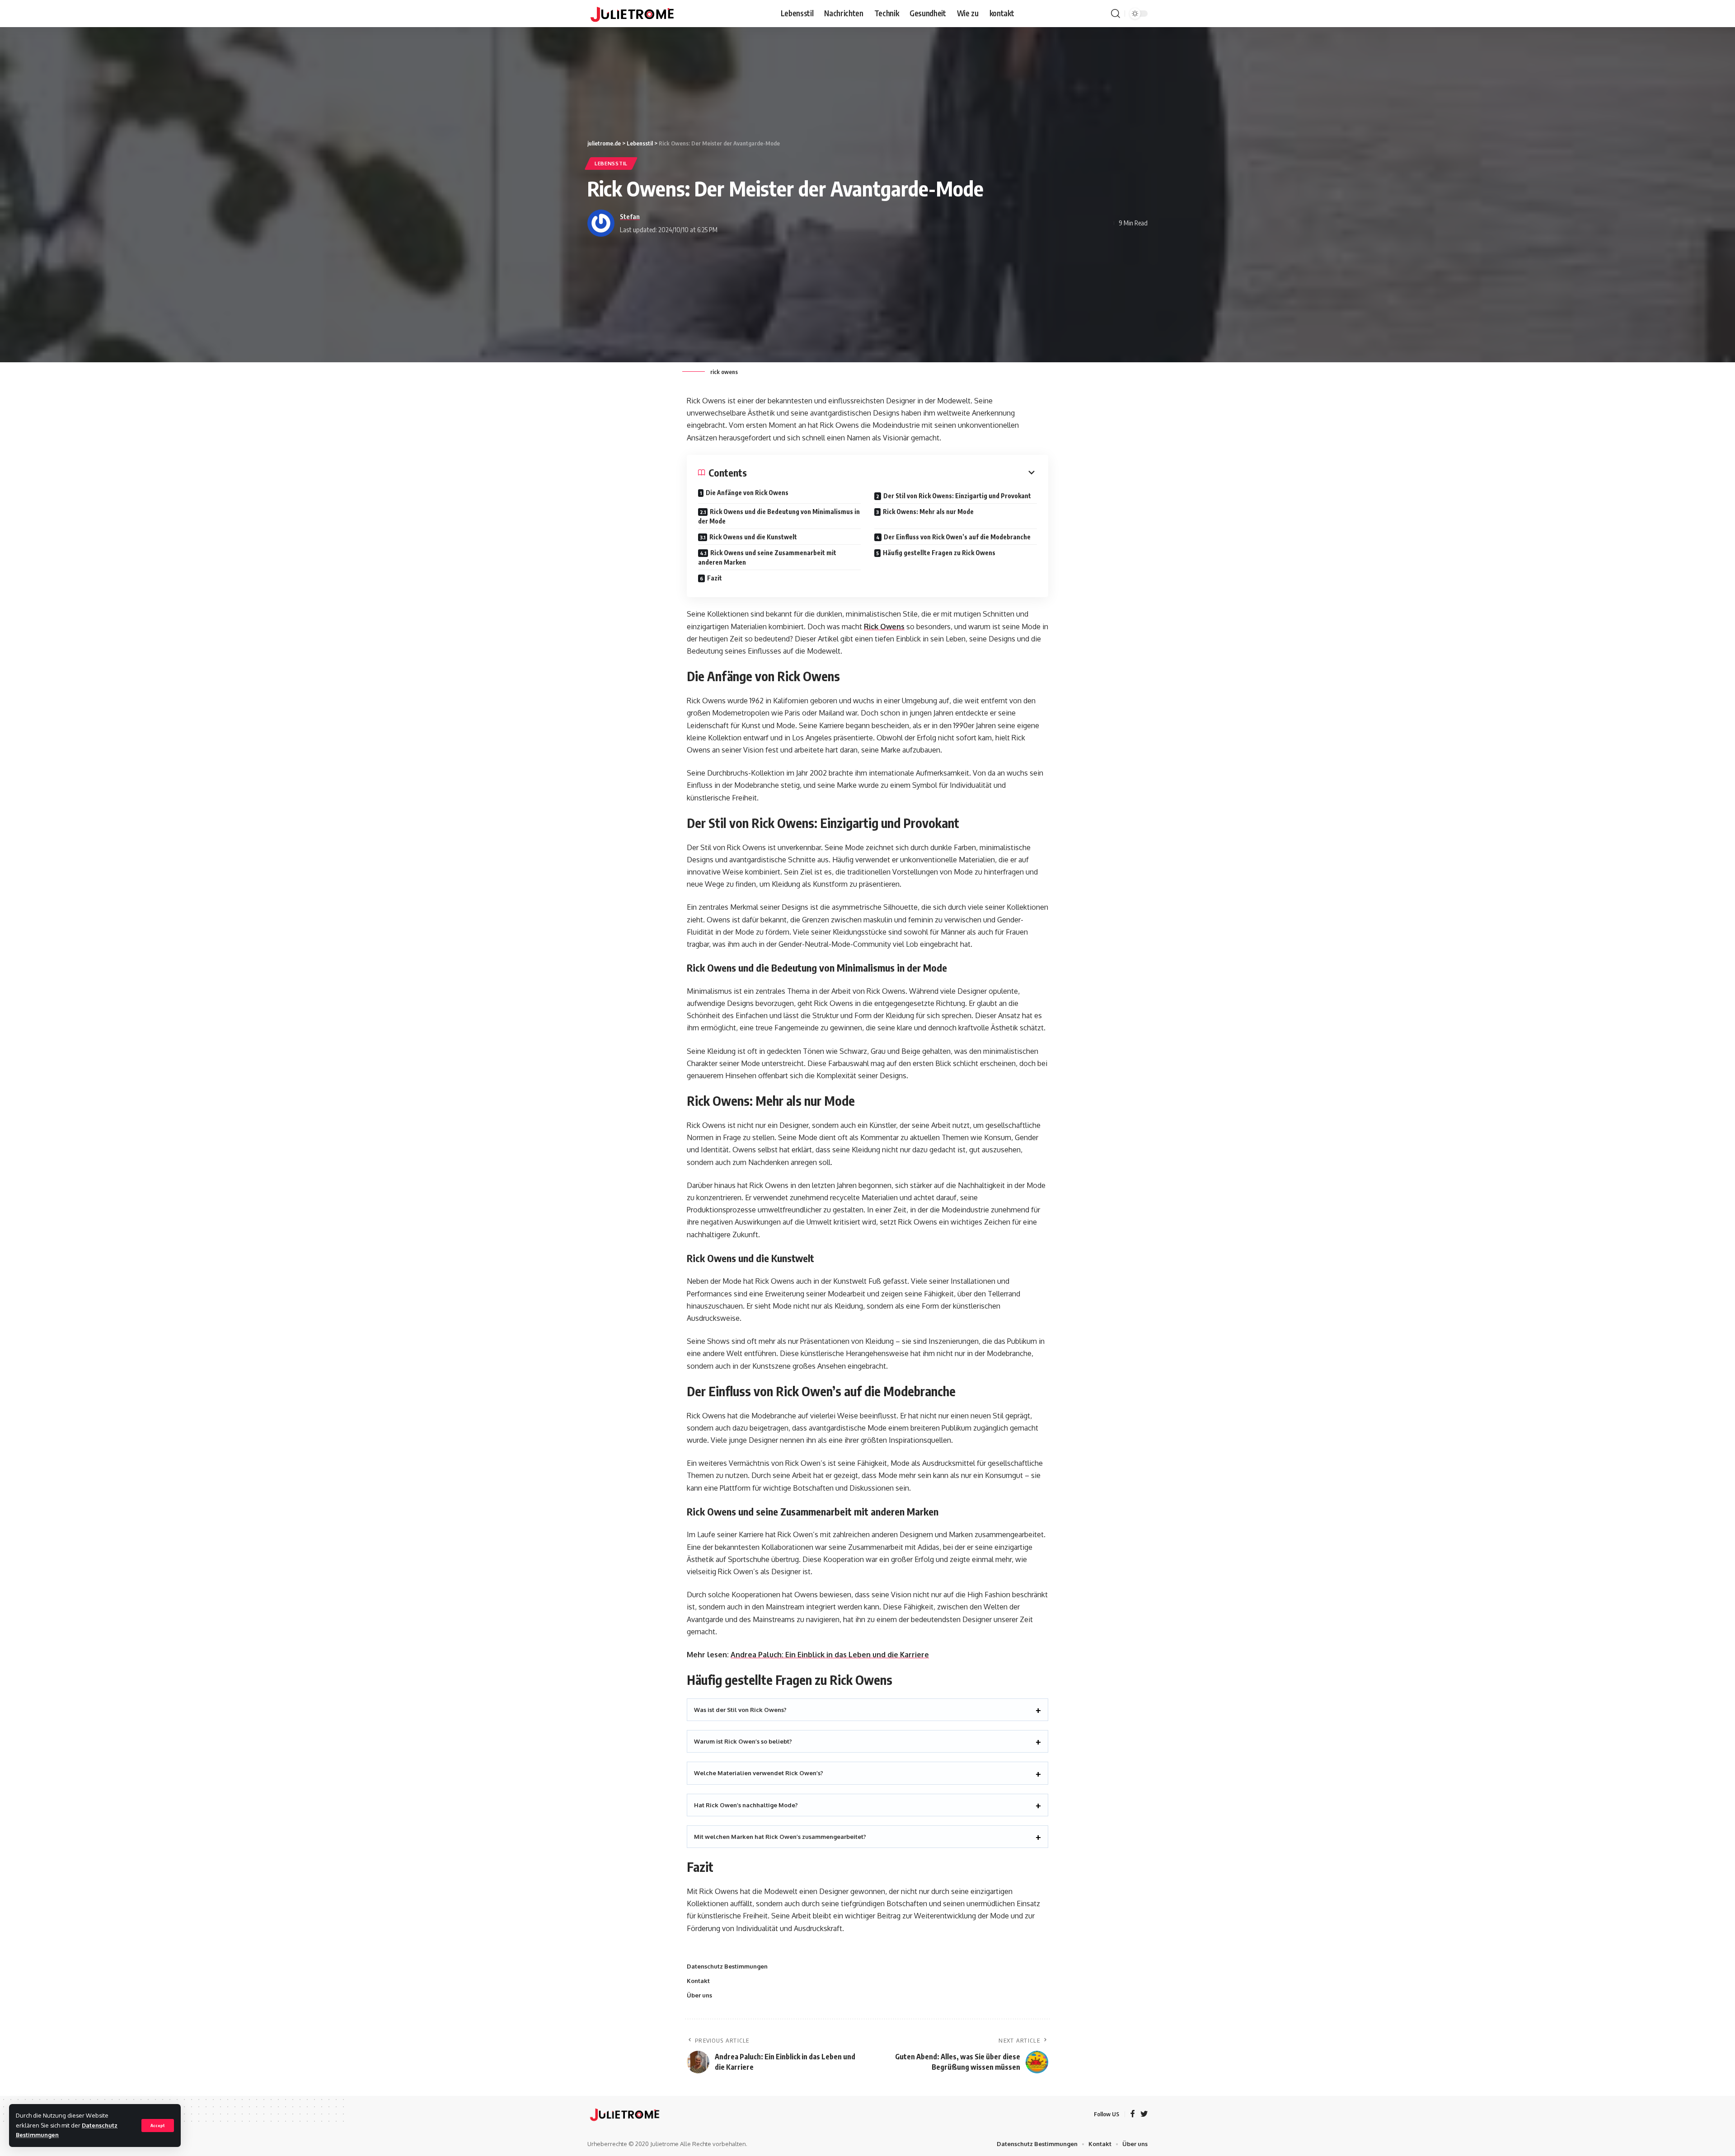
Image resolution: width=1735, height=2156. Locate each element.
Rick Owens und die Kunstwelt (753, 537)
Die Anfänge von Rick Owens (747, 493)
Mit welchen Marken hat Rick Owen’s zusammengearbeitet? (780, 1837)
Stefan (630, 216)
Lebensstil (611, 163)
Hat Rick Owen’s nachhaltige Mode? (746, 1805)
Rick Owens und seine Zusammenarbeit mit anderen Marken (767, 557)
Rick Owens (884, 627)
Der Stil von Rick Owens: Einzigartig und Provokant (957, 496)
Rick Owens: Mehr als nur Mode (928, 512)
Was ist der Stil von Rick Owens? (740, 1710)
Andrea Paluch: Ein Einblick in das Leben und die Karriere (830, 1655)
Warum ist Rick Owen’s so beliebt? (743, 1741)
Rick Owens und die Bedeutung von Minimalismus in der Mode (779, 516)
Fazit (715, 578)
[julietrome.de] (632, 14)
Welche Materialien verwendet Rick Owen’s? (759, 1773)
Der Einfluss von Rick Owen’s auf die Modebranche (957, 537)
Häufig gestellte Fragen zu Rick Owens (939, 553)
